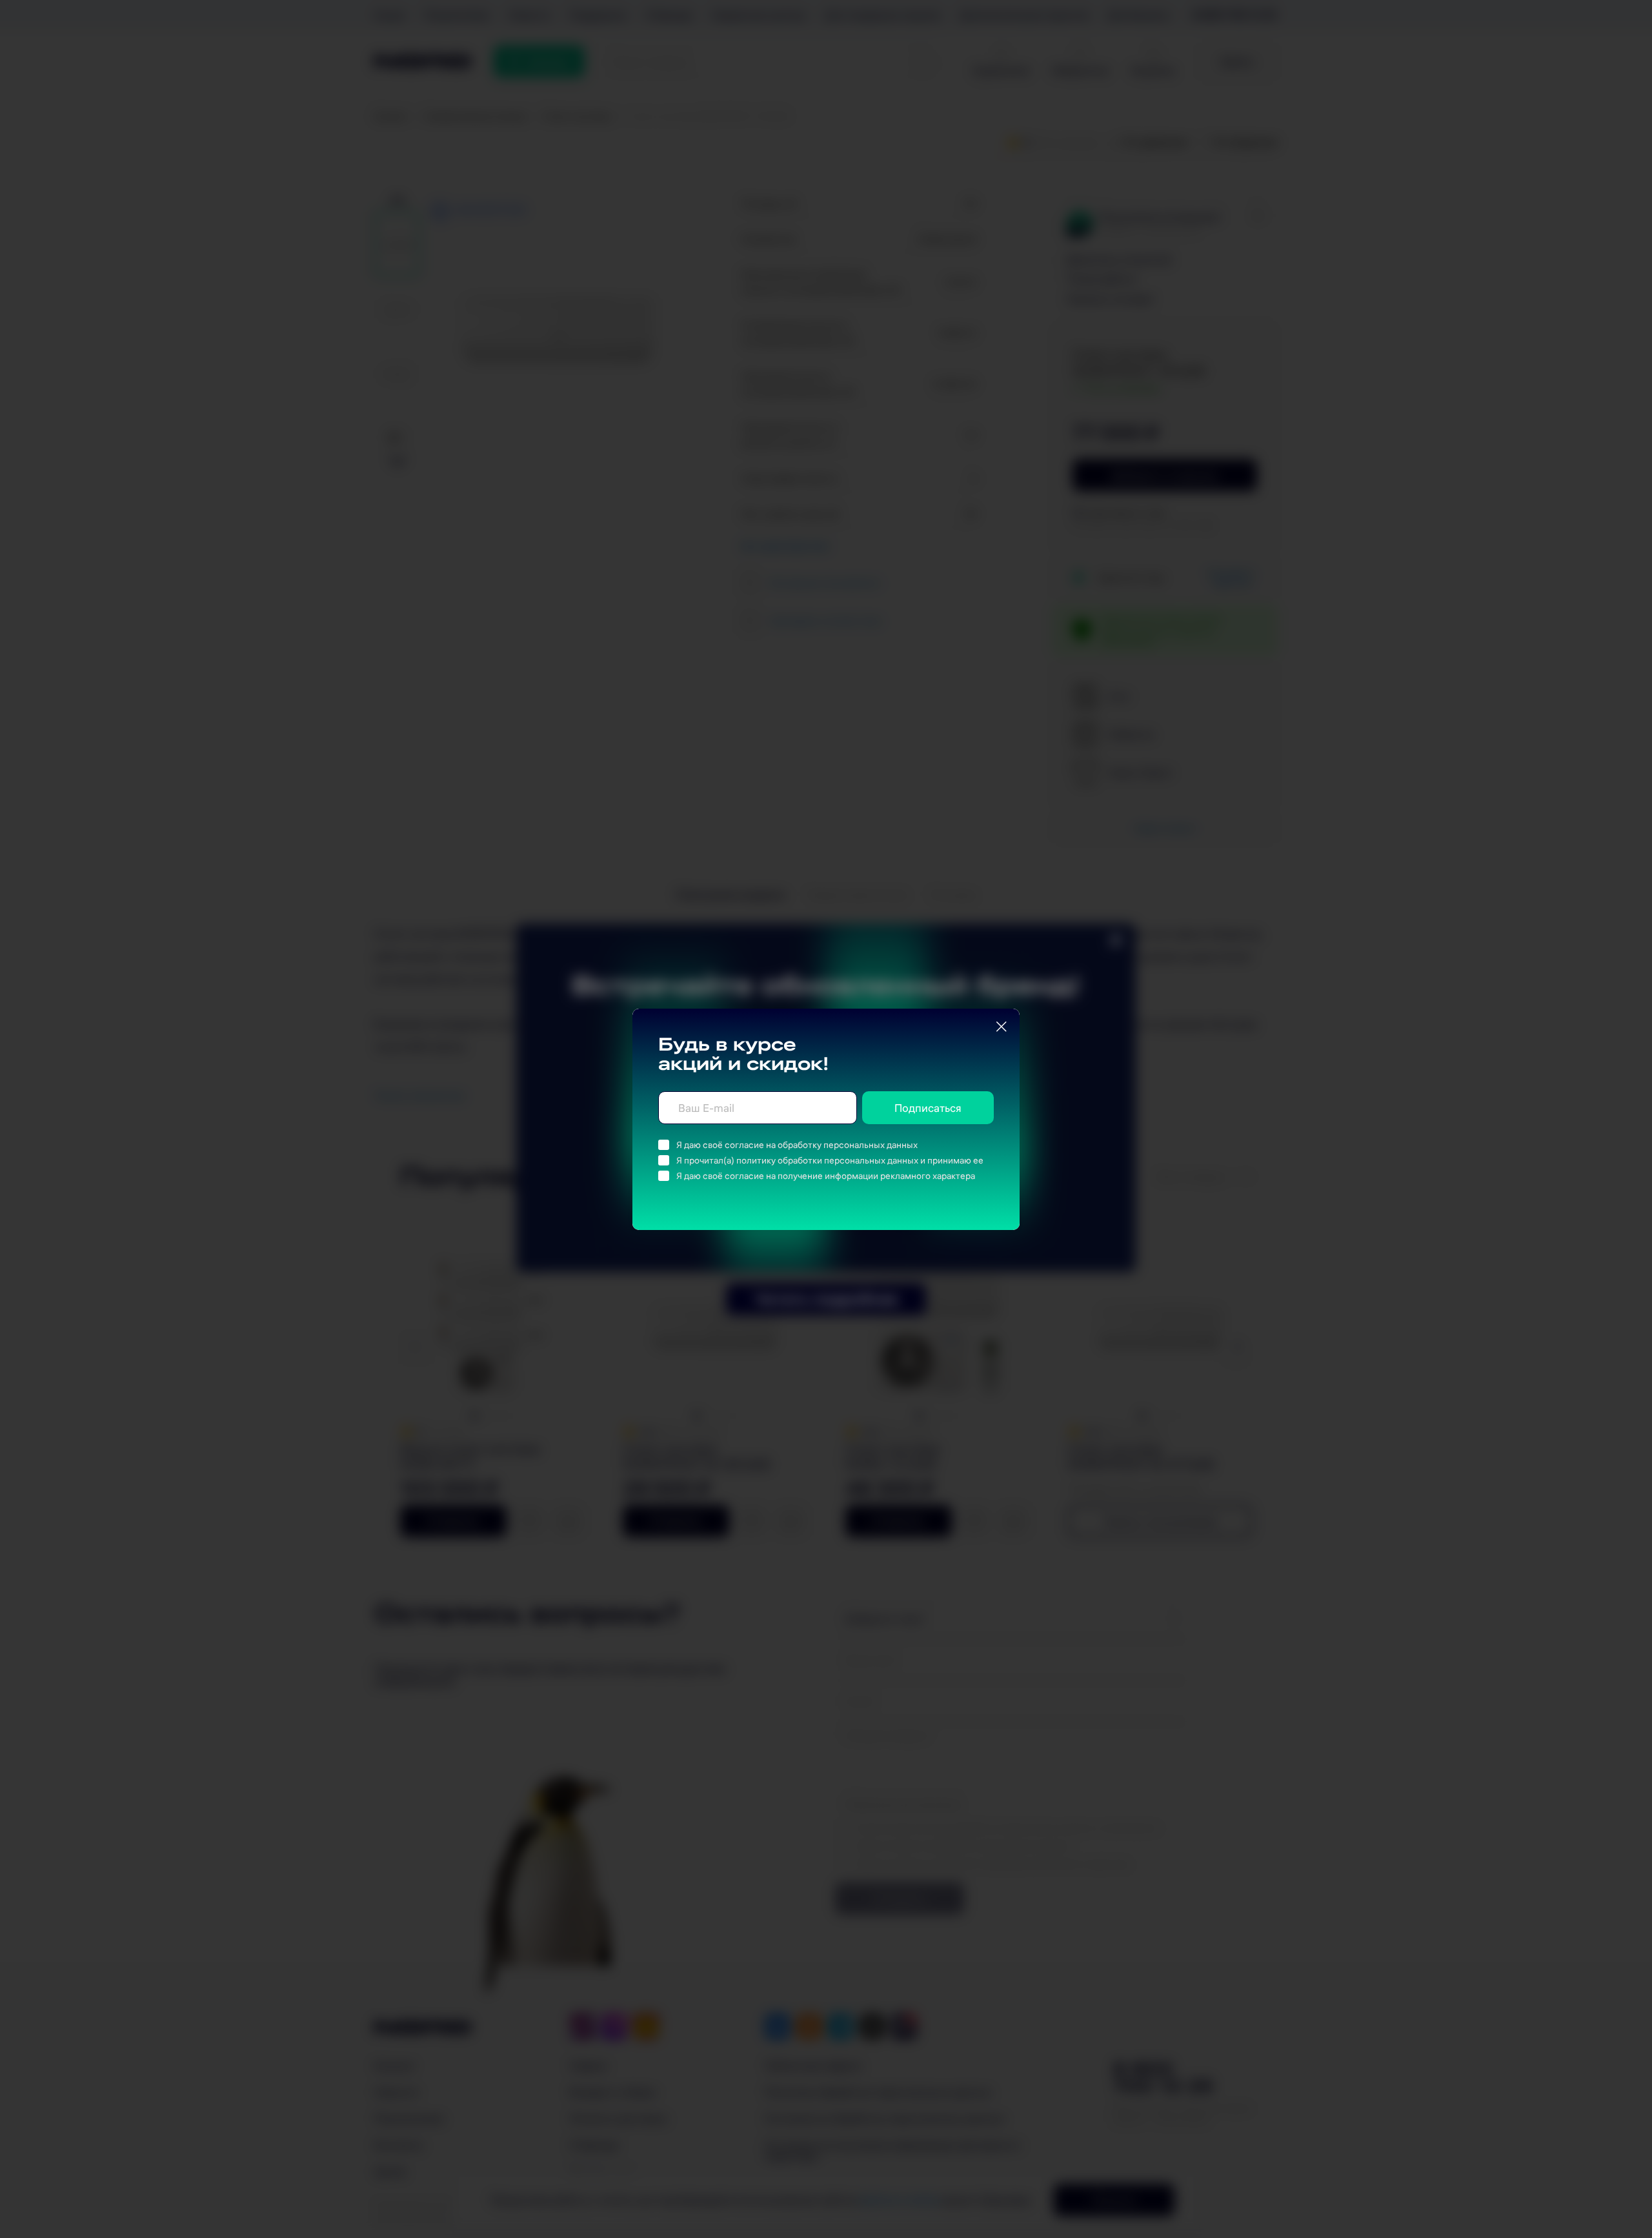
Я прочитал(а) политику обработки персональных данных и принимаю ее (830, 1160)
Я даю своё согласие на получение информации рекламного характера (826, 1176)
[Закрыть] (1002, 1027)
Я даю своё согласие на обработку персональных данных (797, 1145)
